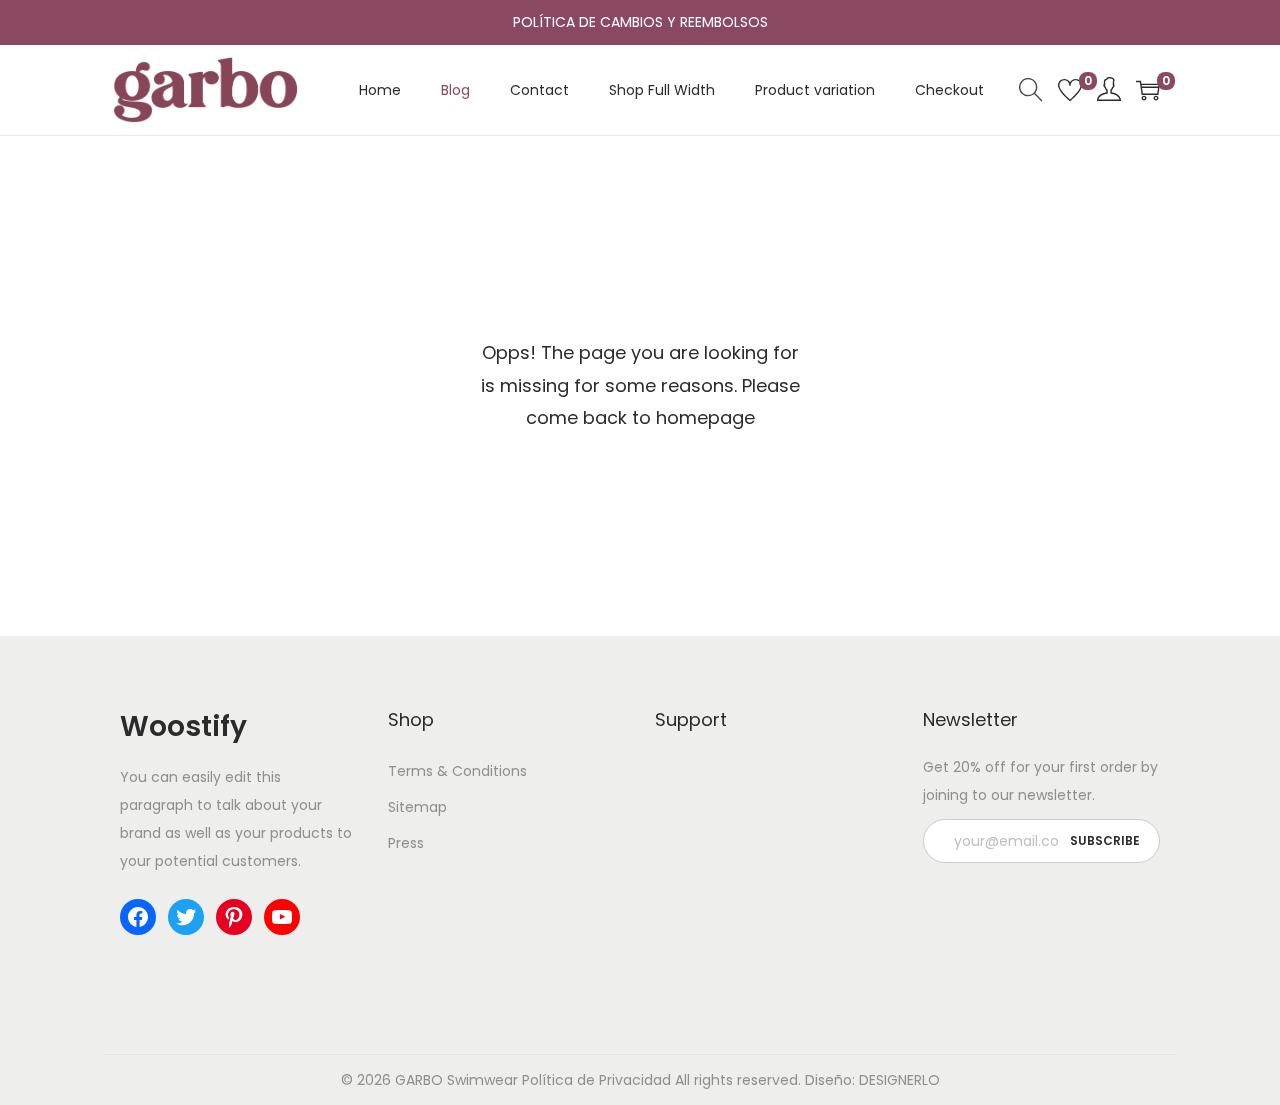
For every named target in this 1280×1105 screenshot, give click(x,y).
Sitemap (417, 807)
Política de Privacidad (596, 1080)
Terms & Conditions (457, 771)
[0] (1070, 90)
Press (406, 843)
